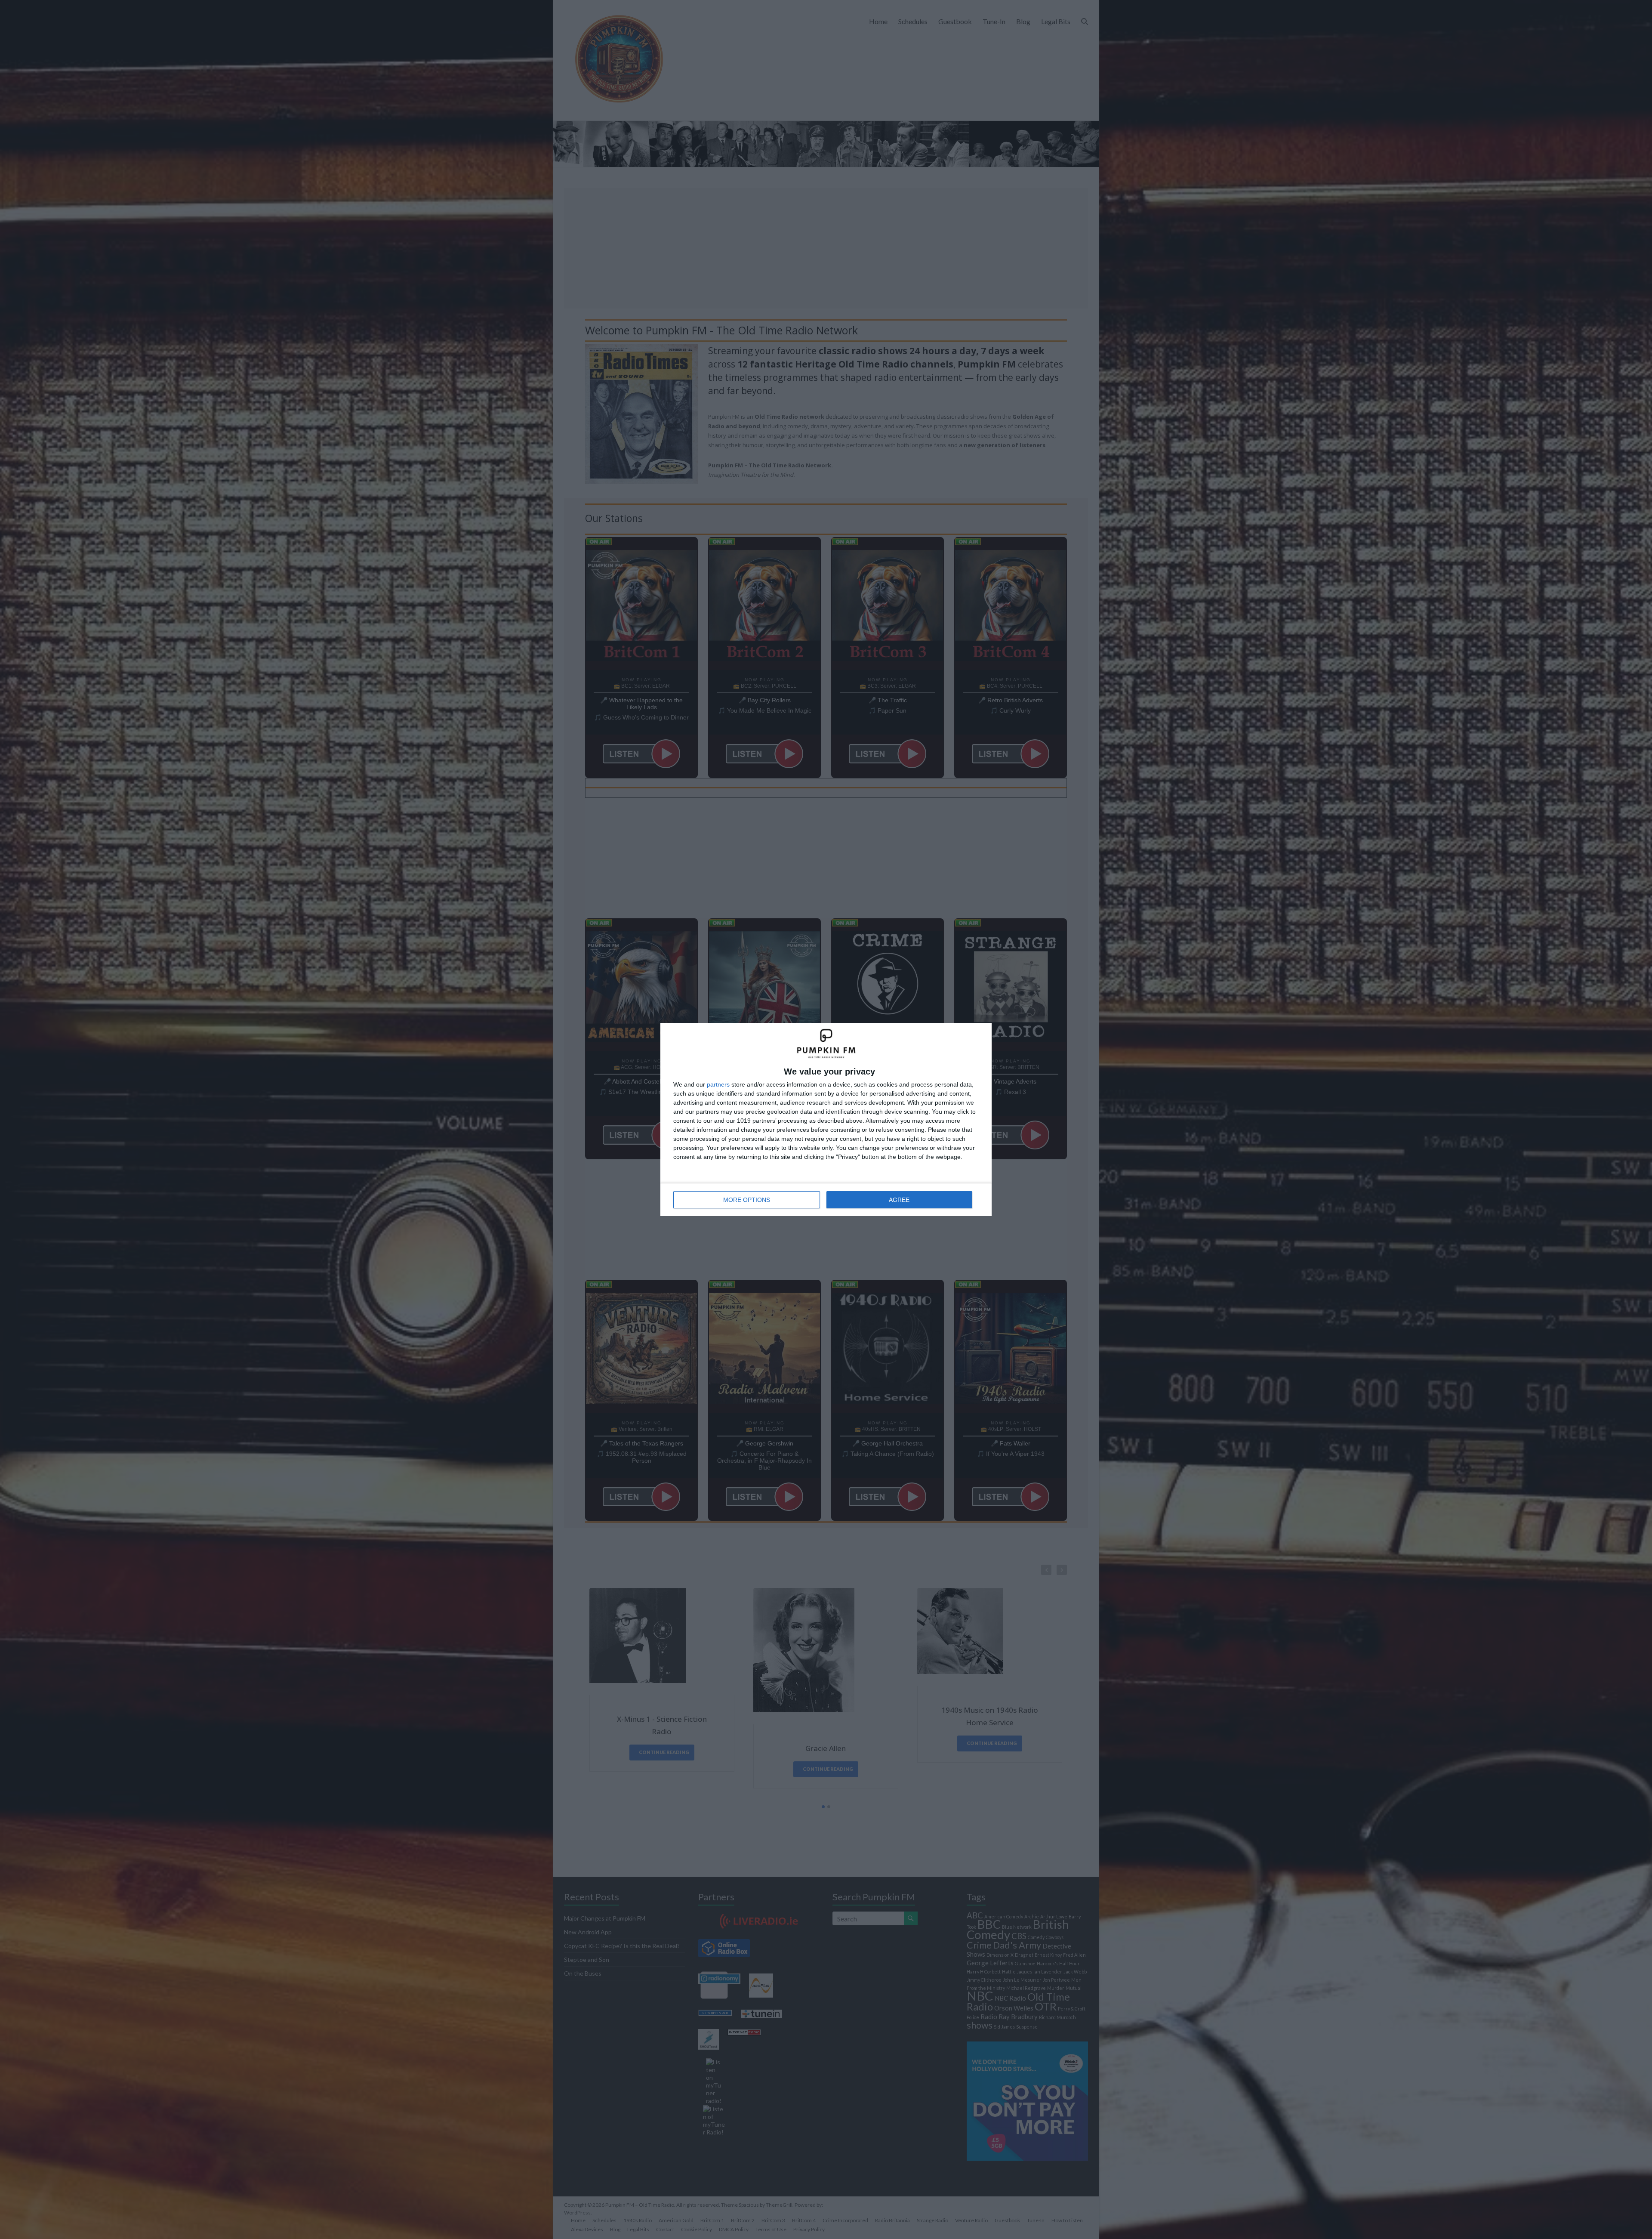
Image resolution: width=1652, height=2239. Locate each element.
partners (718, 1084)
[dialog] (826, 1119)
